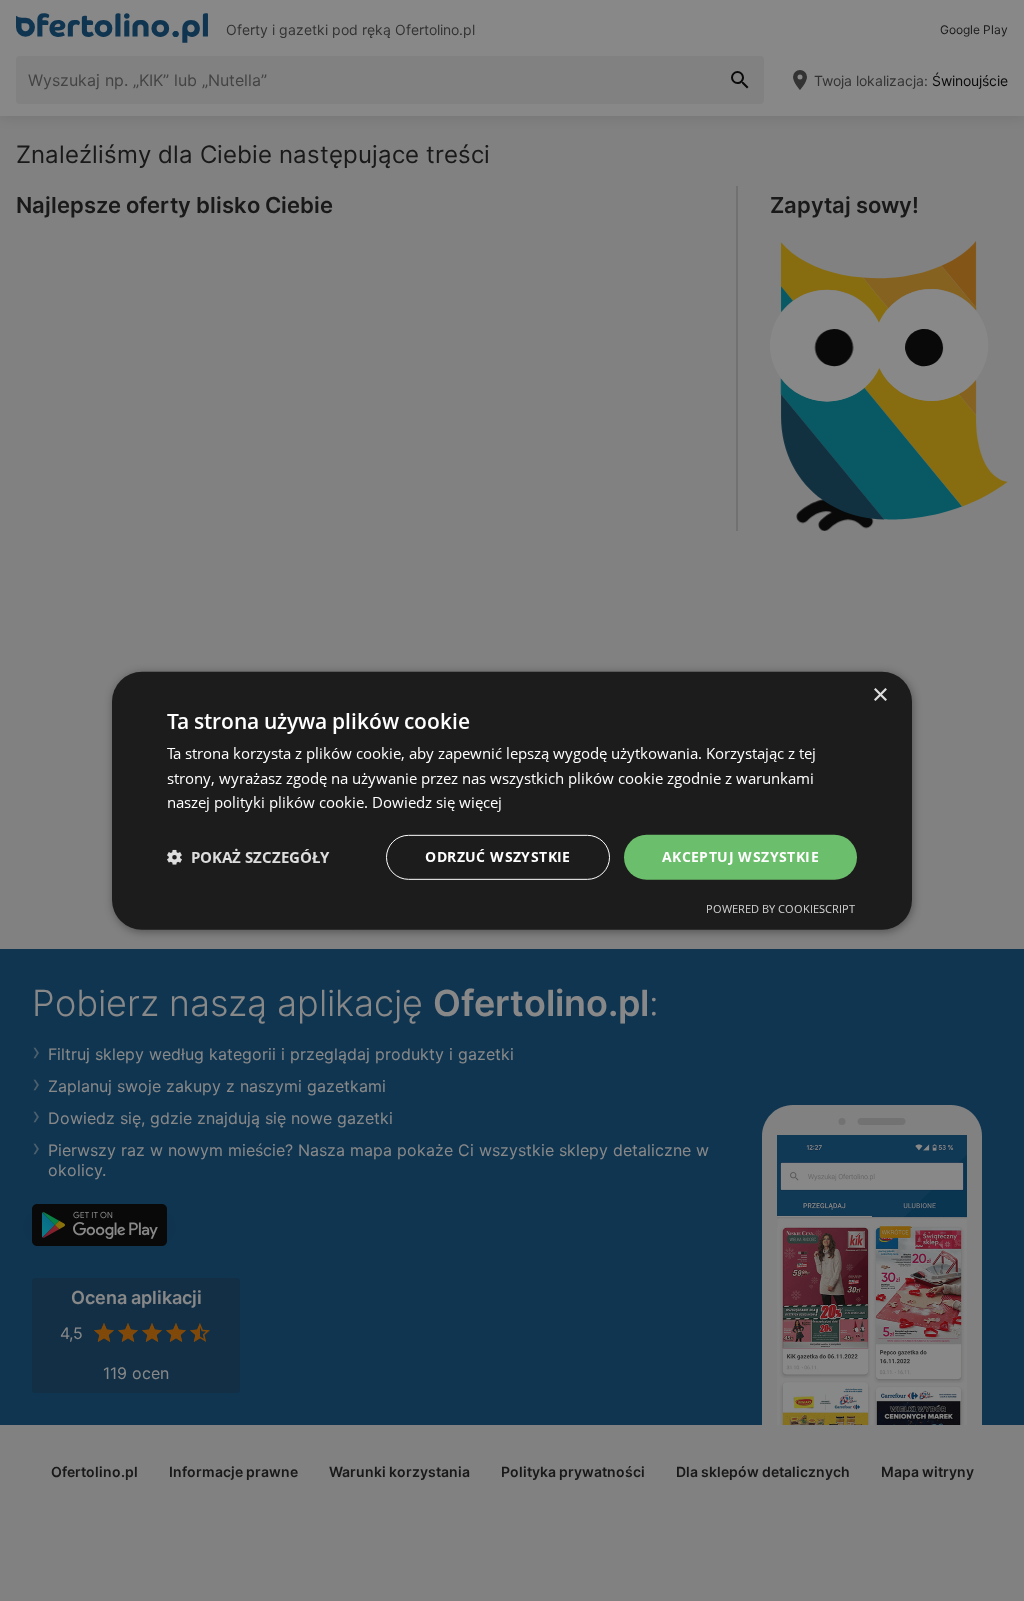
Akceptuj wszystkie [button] (740, 856)
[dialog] (512, 800)
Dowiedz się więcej (437, 802)
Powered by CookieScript (780, 908)
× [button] (879, 694)
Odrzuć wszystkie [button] (497, 856)
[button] (248, 857)
